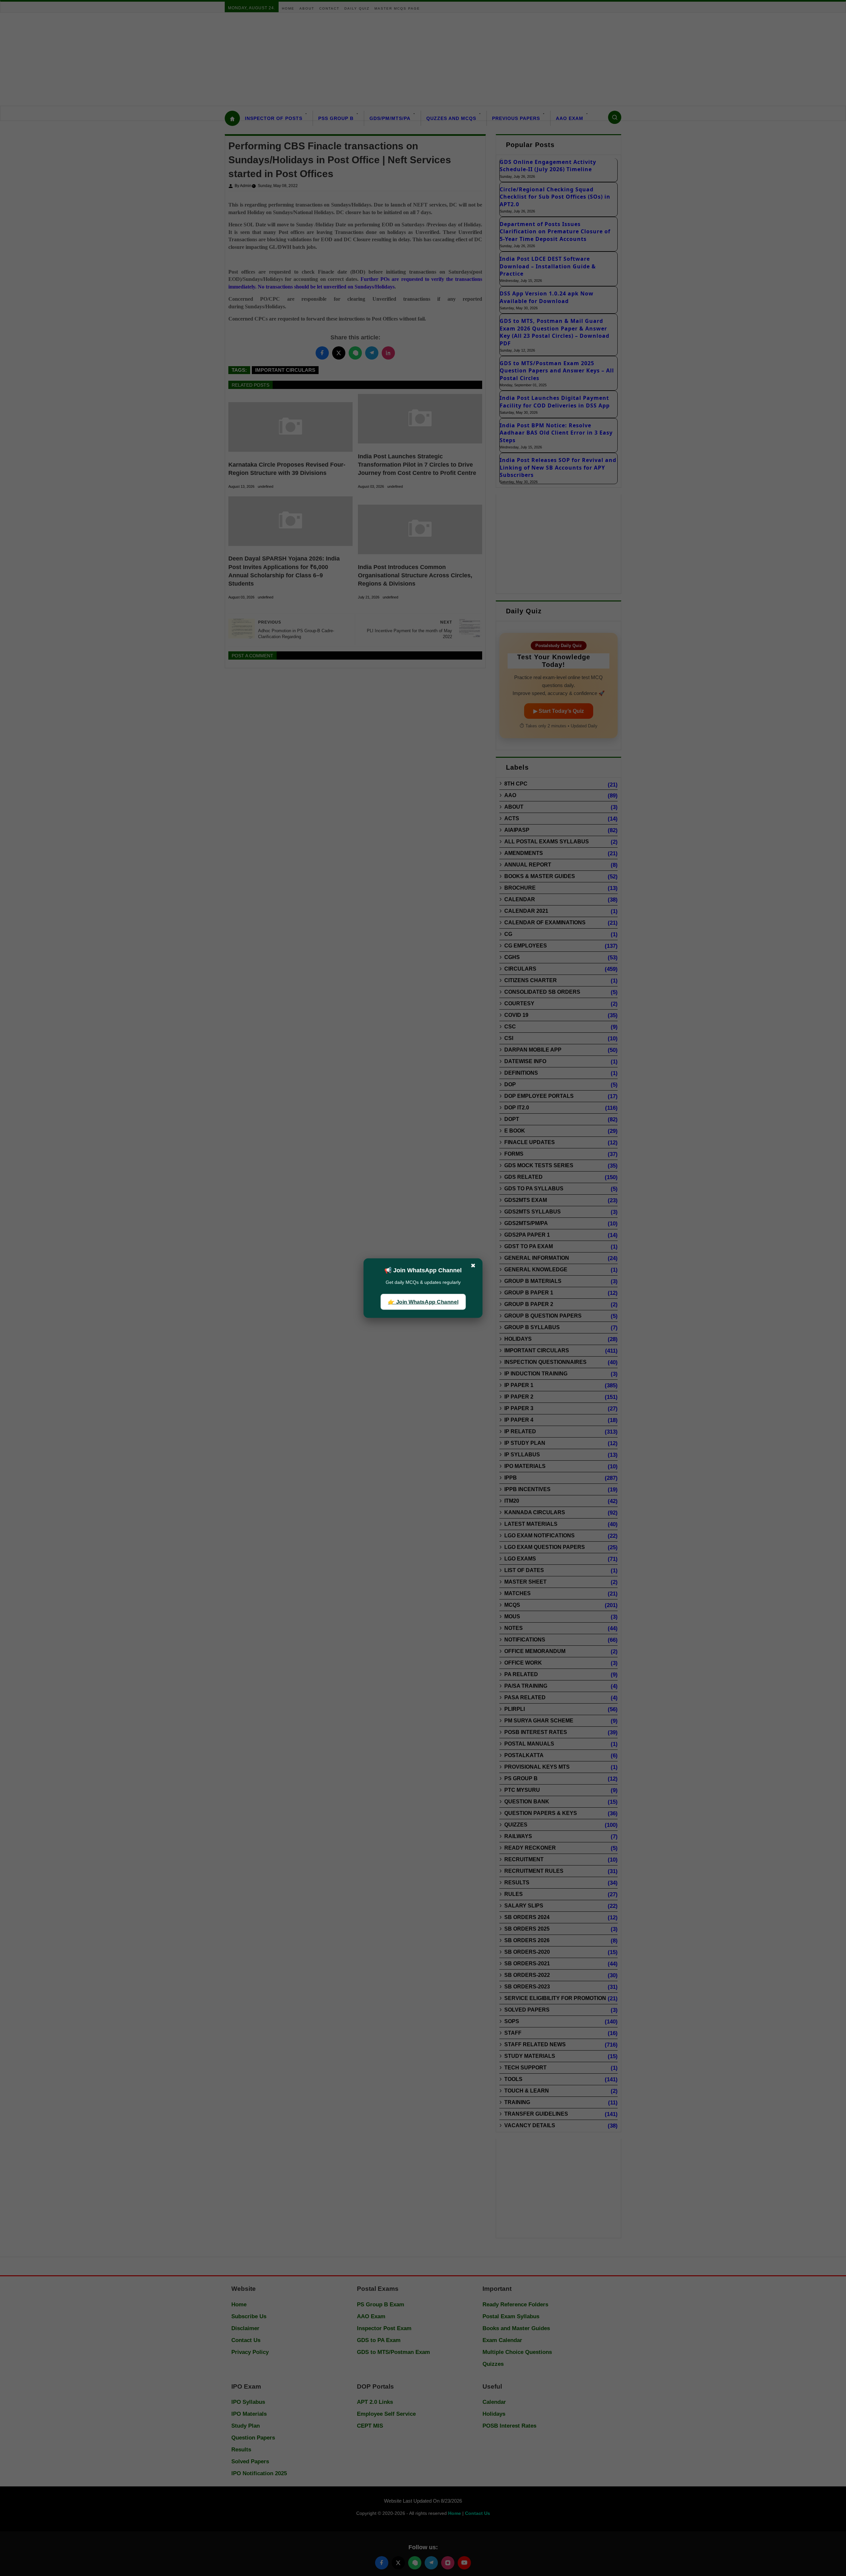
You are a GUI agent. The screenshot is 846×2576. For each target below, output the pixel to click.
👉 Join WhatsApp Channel (423, 1302)
